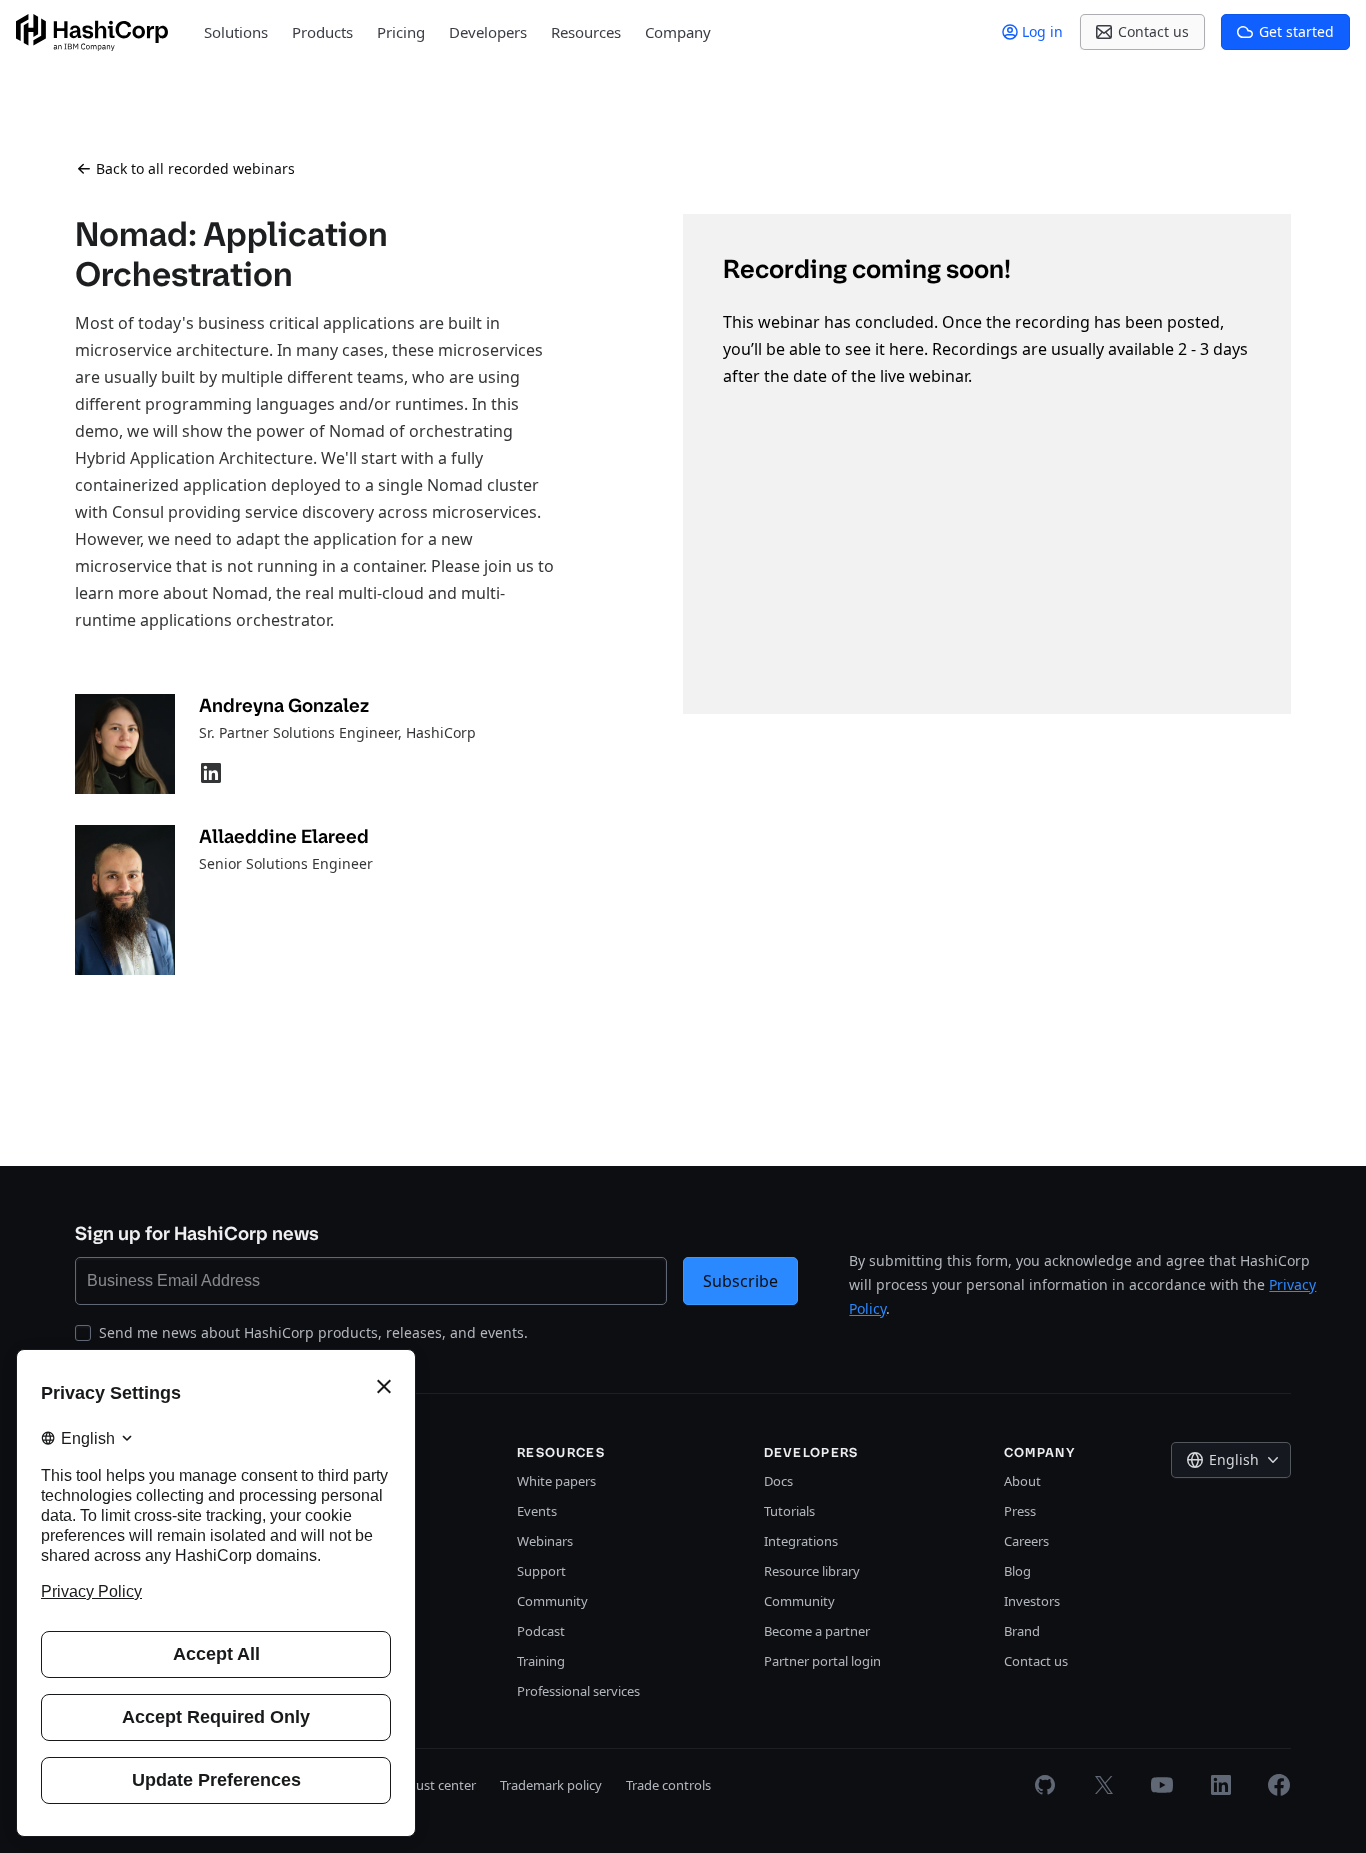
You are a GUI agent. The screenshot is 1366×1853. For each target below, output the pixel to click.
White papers (556, 1481)
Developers (488, 32)
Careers (1026, 1541)
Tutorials (789, 1511)
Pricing (401, 32)
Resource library (812, 1571)
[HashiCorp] (92, 32)
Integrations (801, 1541)
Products (322, 32)
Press (1020, 1511)
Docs (778, 1481)
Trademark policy (551, 1785)
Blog (1017, 1571)
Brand (1022, 1631)
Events (537, 1511)
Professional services (578, 1691)
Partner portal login (822, 1661)
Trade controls (668, 1785)
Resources (586, 32)
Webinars (545, 1541)
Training (541, 1661)
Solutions (236, 32)
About (1022, 1481)
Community (552, 1601)
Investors (1032, 1601)
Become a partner (817, 1631)
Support (541, 1571)
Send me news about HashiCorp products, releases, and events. (313, 1332)
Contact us (1036, 1661)
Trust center (440, 1785)
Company (678, 32)
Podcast (541, 1631)
